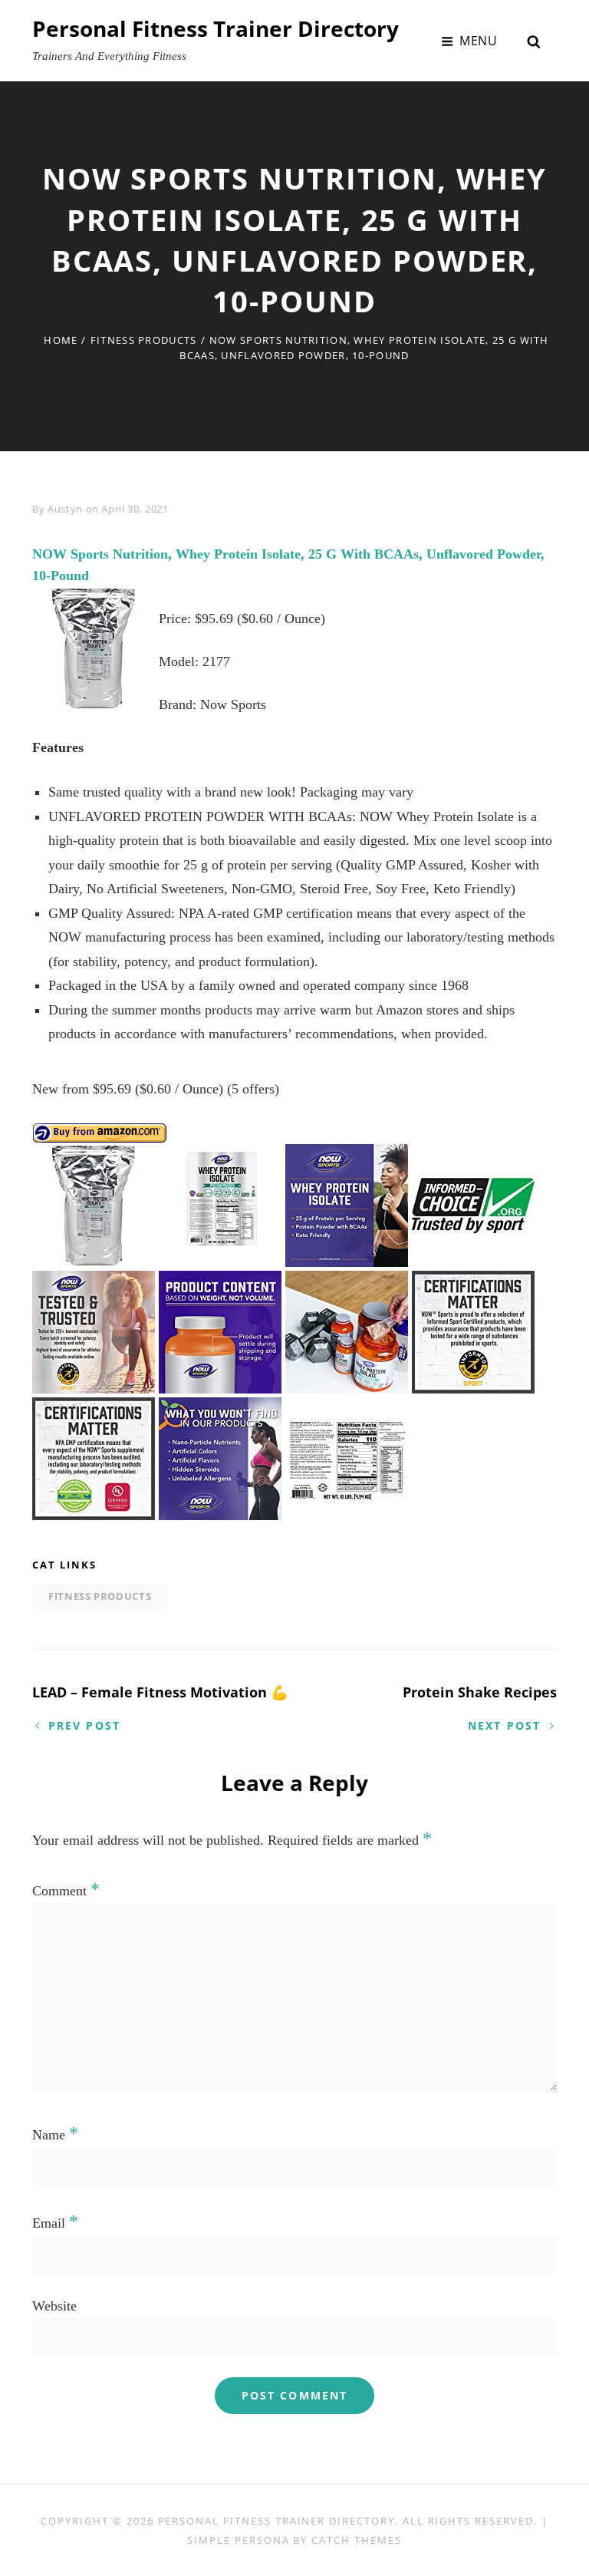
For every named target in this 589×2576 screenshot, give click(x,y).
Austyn (65, 509)
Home (61, 340)
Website (54, 2306)
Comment (66, 1891)
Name (55, 2135)
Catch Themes (356, 2540)
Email (55, 2223)
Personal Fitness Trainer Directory (216, 28)
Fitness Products (144, 340)
